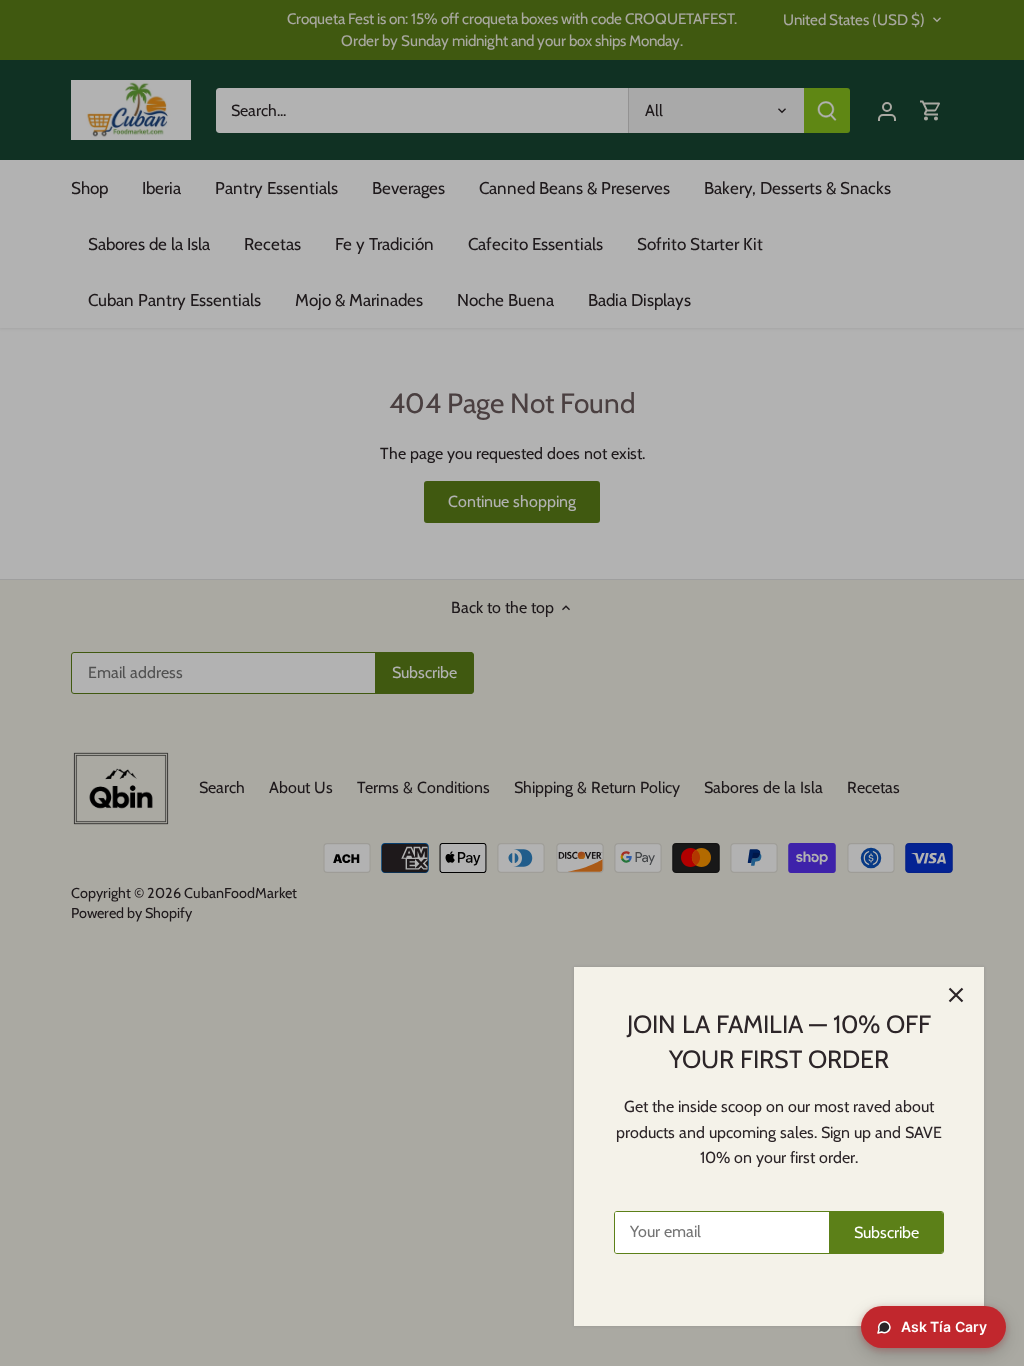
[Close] (956, 995)
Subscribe (886, 1232)
